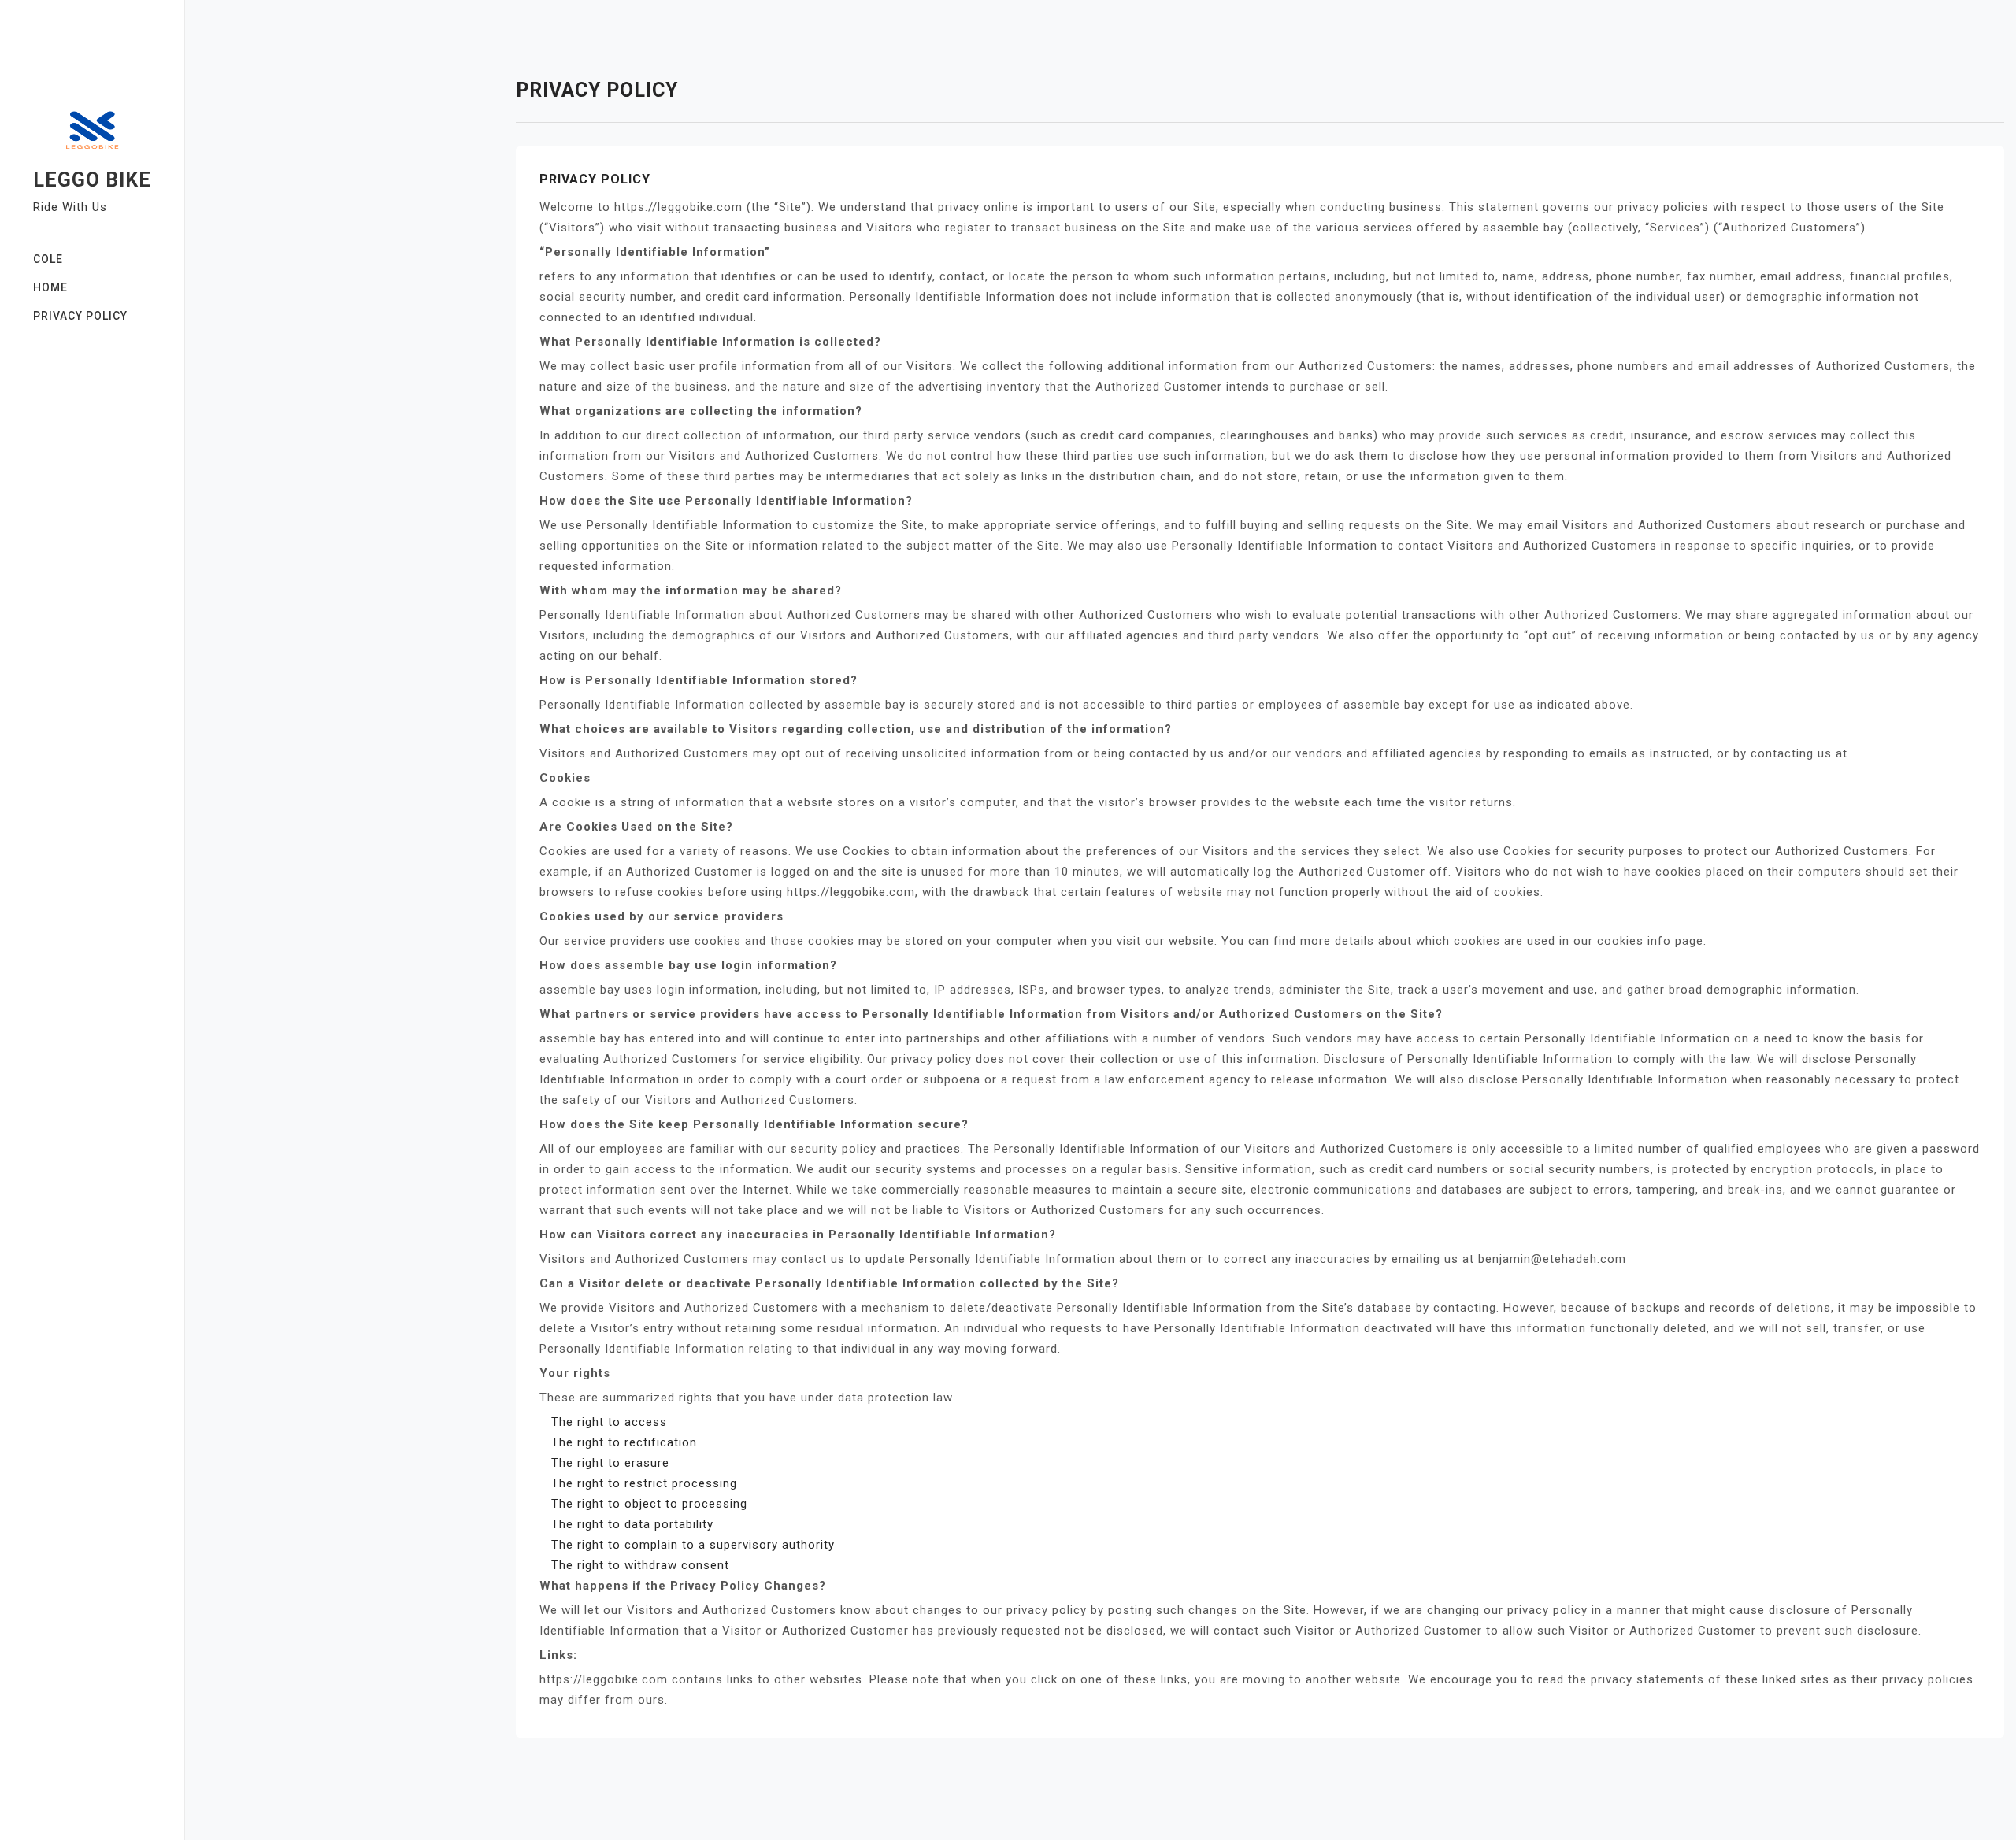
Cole (48, 259)
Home (50, 287)
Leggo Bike (92, 180)
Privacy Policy (80, 316)
